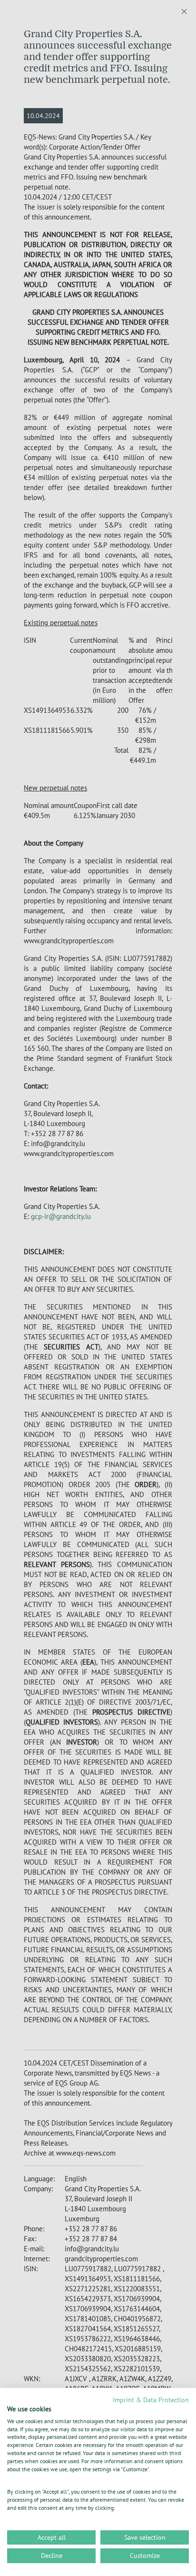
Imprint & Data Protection (151, 2400)
